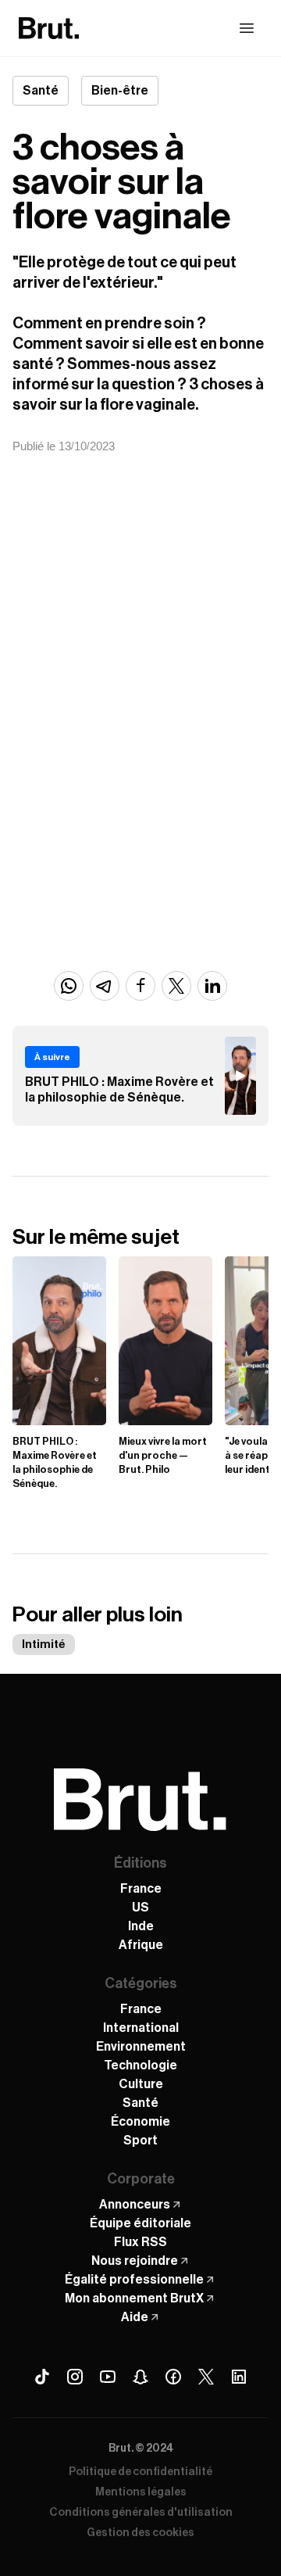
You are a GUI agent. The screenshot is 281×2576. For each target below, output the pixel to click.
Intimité (44, 1644)
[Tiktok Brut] (42, 2377)
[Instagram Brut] (75, 2377)
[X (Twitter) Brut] (206, 2377)
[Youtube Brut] (108, 2377)
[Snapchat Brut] (140, 2377)
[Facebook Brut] (173, 2377)
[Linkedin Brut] (239, 2377)
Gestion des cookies (140, 2533)
